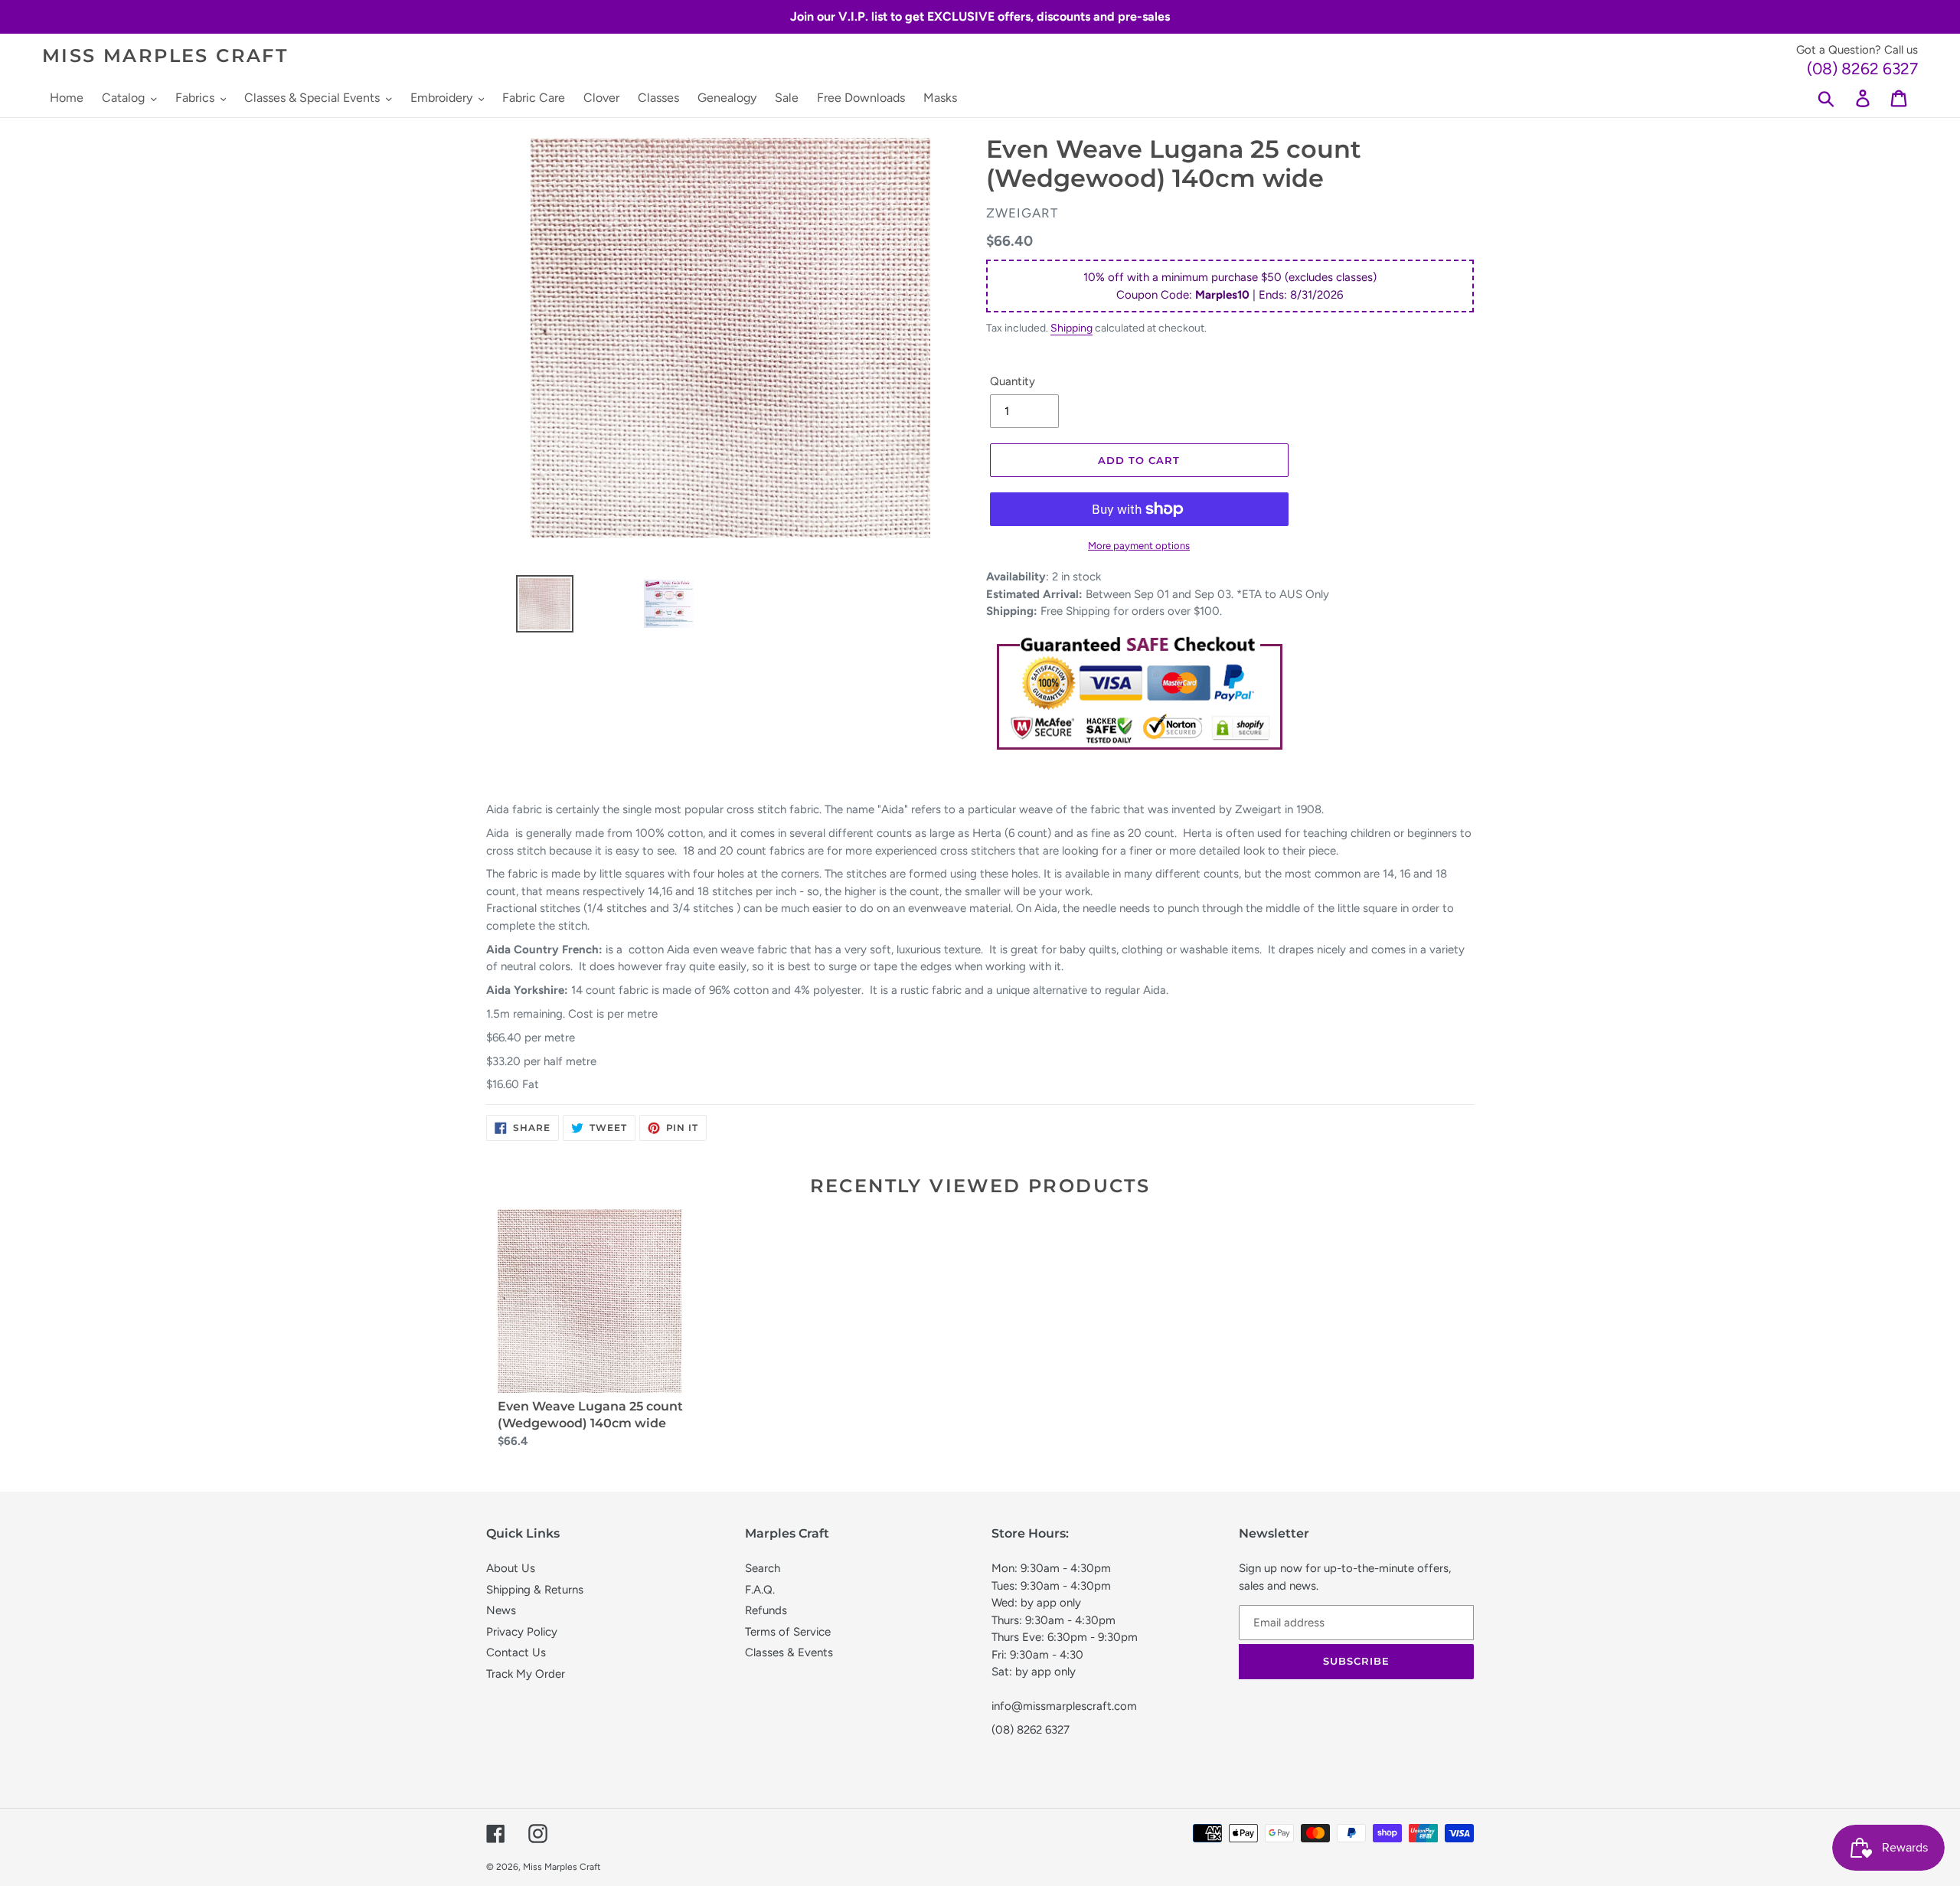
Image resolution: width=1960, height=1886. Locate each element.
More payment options (1139, 546)
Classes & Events (789, 1652)
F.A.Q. (760, 1590)
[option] (539, 608)
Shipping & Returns (535, 1590)
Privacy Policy (522, 1632)
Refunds (766, 1610)
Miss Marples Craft (165, 56)
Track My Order (526, 1674)
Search (763, 1568)
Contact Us (516, 1652)
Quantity (1013, 381)
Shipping (1071, 328)
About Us (511, 1568)
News (501, 1610)
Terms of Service (788, 1632)
